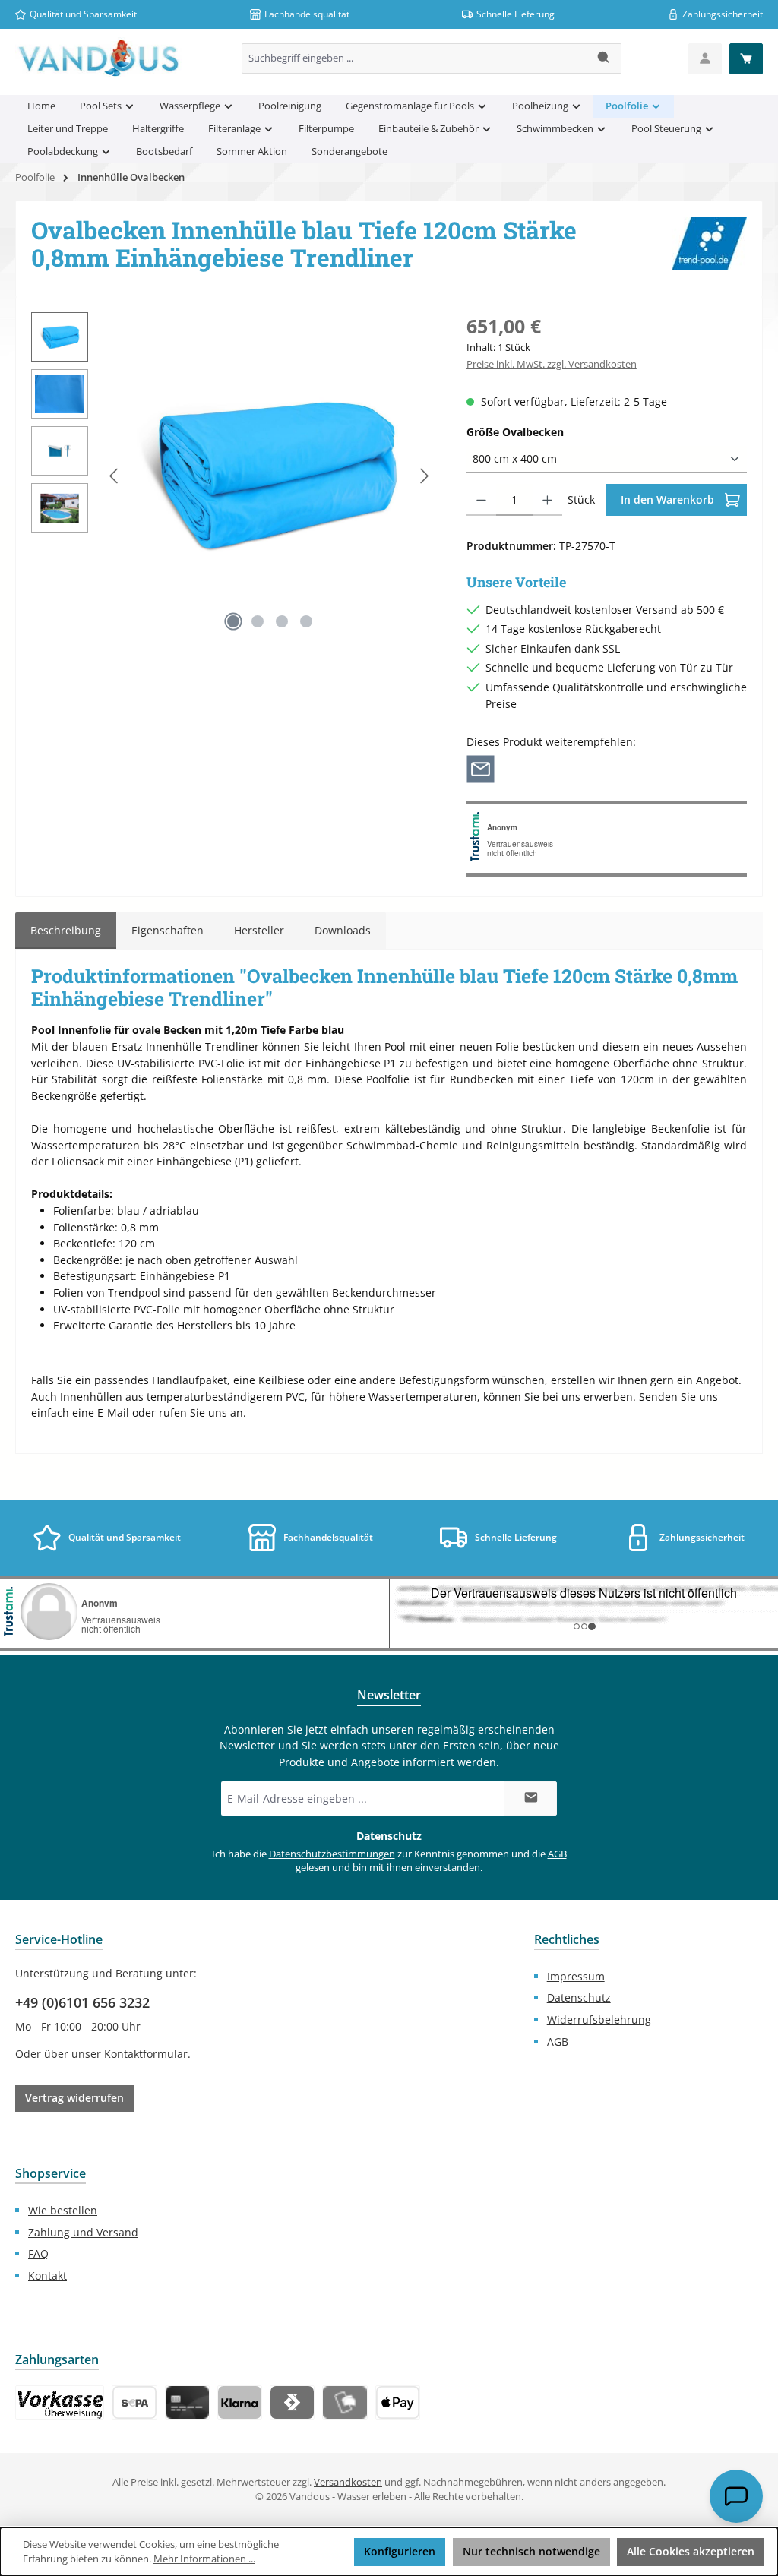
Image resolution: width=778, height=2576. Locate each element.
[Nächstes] (424, 476)
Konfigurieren (400, 2551)
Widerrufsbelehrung (599, 2020)
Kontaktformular (146, 2054)
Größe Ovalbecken (544, 431)
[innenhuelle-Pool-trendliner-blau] (269, 476)
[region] (234, 476)
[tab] (66, 931)
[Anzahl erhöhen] (547, 500)
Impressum (576, 1976)
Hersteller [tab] (259, 930)
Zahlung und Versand (83, 2232)
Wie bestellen (63, 2210)
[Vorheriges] (115, 476)
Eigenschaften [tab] (168, 930)
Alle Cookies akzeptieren (691, 2551)
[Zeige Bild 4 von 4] (306, 621)
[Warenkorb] (746, 59)
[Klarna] (240, 2402)
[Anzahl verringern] (481, 500)
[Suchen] (604, 58)
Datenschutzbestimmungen (332, 1854)
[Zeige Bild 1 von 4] (233, 621)
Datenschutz (579, 1998)
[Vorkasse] (60, 2402)
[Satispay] (292, 2402)
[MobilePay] (345, 2402)
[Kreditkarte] (187, 2402)
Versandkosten (348, 2482)
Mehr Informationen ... (204, 2559)
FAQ (38, 2254)
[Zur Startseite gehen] (99, 58)
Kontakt (47, 2276)
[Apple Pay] (398, 2402)
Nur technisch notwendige (531, 2551)
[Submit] (530, 1798)
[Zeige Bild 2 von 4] (258, 621)
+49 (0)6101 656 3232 (82, 2002)
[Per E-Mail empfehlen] (481, 768)
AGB (557, 1854)
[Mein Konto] (705, 59)
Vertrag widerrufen (74, 2098)
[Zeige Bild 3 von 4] (282, 621)
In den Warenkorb (669, 499)
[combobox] (415, 58)
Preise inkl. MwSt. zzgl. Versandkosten (552, 364)
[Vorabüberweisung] (134, 2402)
